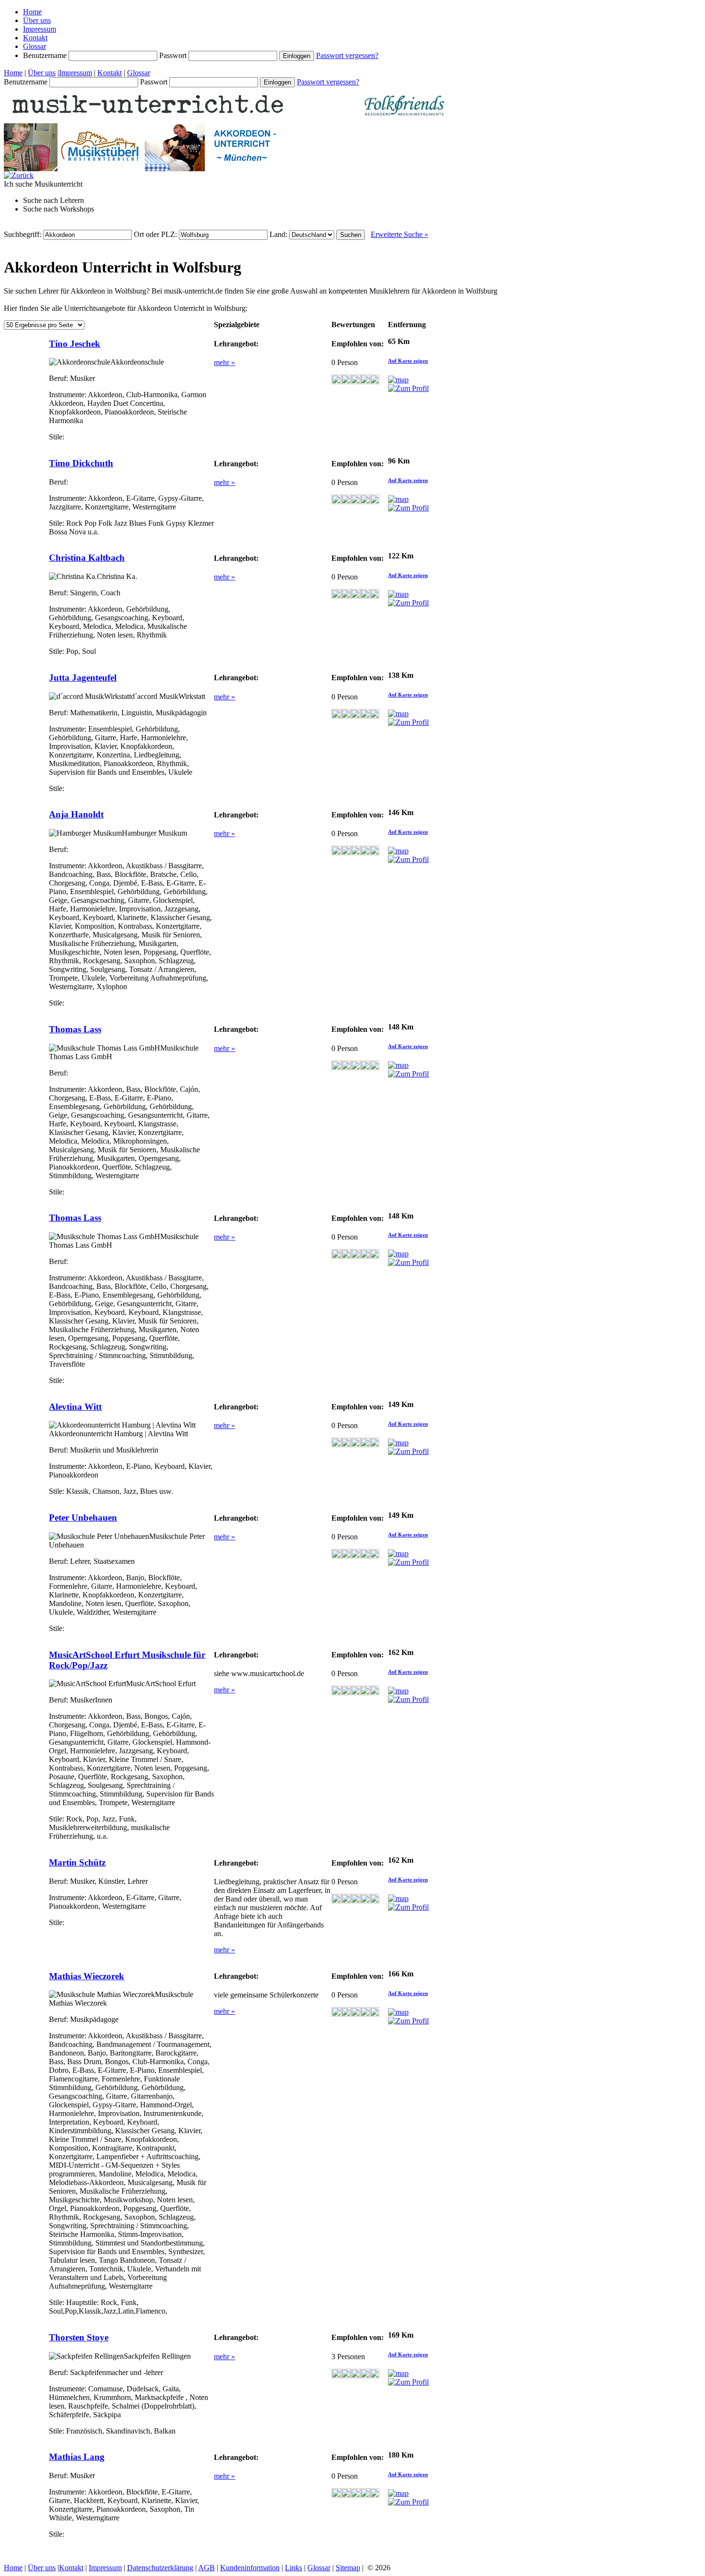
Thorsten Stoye (79, 2337)
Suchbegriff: (23, 234)
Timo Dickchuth (81, 463)
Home (32, 12)
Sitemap (348, 2568)
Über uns (37, 20)
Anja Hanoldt (76, 814)
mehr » (224, 362)
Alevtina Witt (75, 1407)
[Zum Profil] (408, 388)
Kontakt (35, 38)
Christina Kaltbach (87, 558)
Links (294, 2568)
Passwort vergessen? (347, 55)
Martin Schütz (77, 1862)
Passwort (174, 55)
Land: (279, 234)
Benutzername (46, 55)
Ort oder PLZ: (156, 234)
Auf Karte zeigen (408, 361)
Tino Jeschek (75, 344)
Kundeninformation (250, 2568)
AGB (206, 2568)
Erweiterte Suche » (399, 234)
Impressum (40, 29)
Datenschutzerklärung (160, 2568)
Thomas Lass (75, 1029)
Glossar (35, 46)
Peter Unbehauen (83, 1518)
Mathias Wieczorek (87, 1976)
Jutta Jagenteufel (83, 678)
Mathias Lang (77, 2457)
